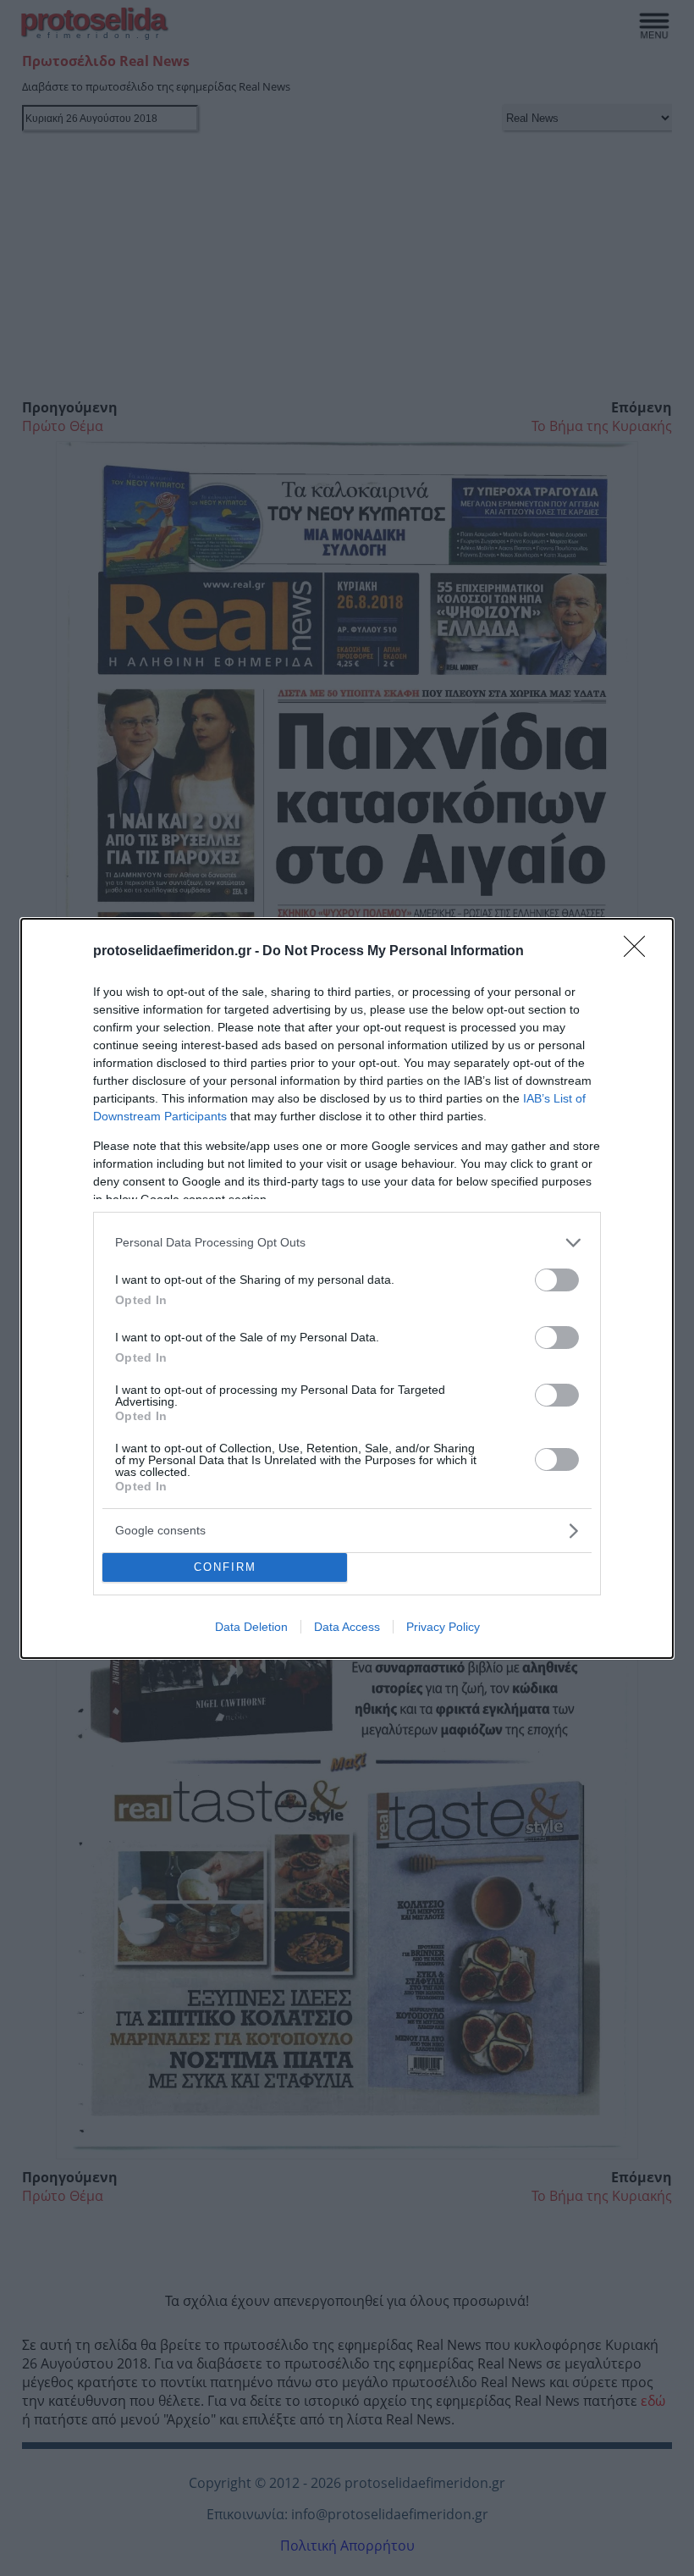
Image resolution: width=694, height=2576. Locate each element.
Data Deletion (251, 1627)
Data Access (347, 1627)
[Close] (640, 952)
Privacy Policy (443, 1627)
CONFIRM (225, 1567)
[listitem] (347, 1243)
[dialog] (347, 1288)
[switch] (557, 1280)
